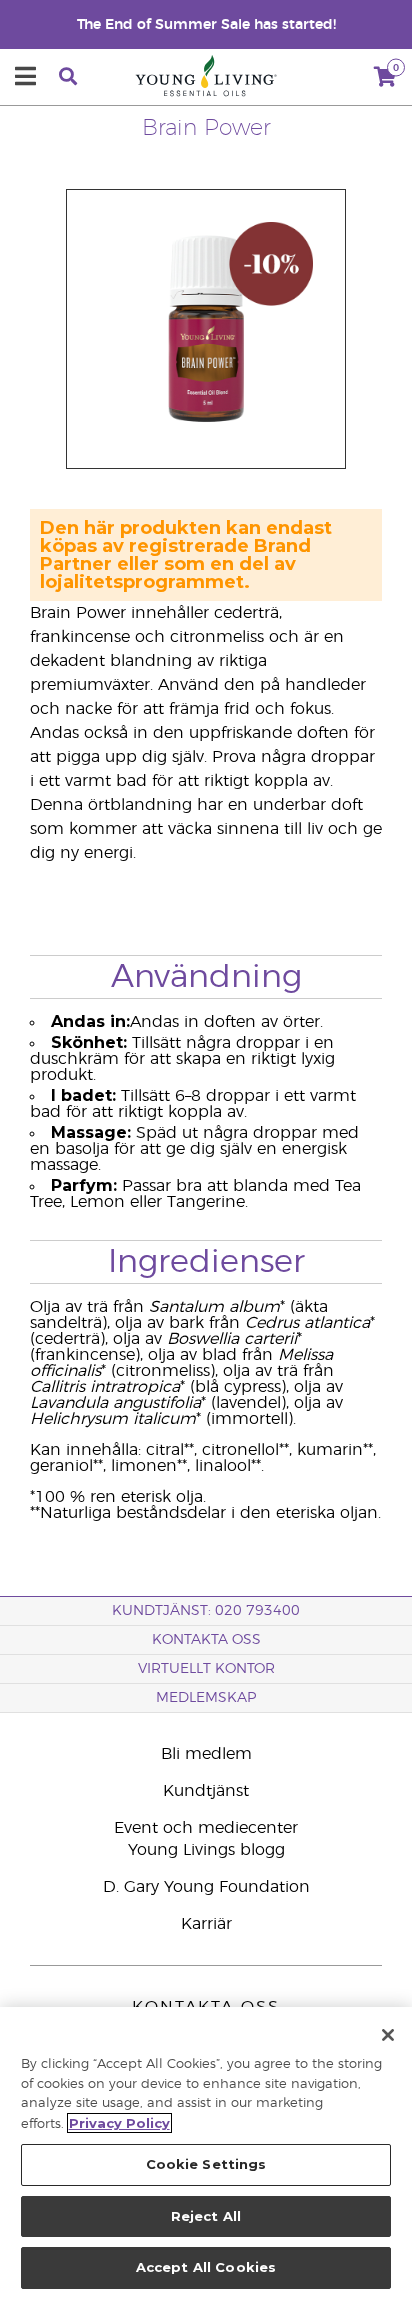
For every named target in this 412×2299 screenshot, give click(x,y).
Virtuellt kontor (206, 1669)
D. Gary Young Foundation (206, 1887)
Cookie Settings (206, 2164)
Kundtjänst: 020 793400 (206, 1611)
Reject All (206, 2216)
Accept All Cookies (206, 2267)
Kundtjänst (206, 1791)
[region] (206, 2153)
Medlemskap (206, 1698)
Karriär (206, 1924)
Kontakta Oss (206, 1640)
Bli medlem (206, 1754)
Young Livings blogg (206, 1850)
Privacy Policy (119, 2123)
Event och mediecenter (206, 1828)
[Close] (388, 2035)
